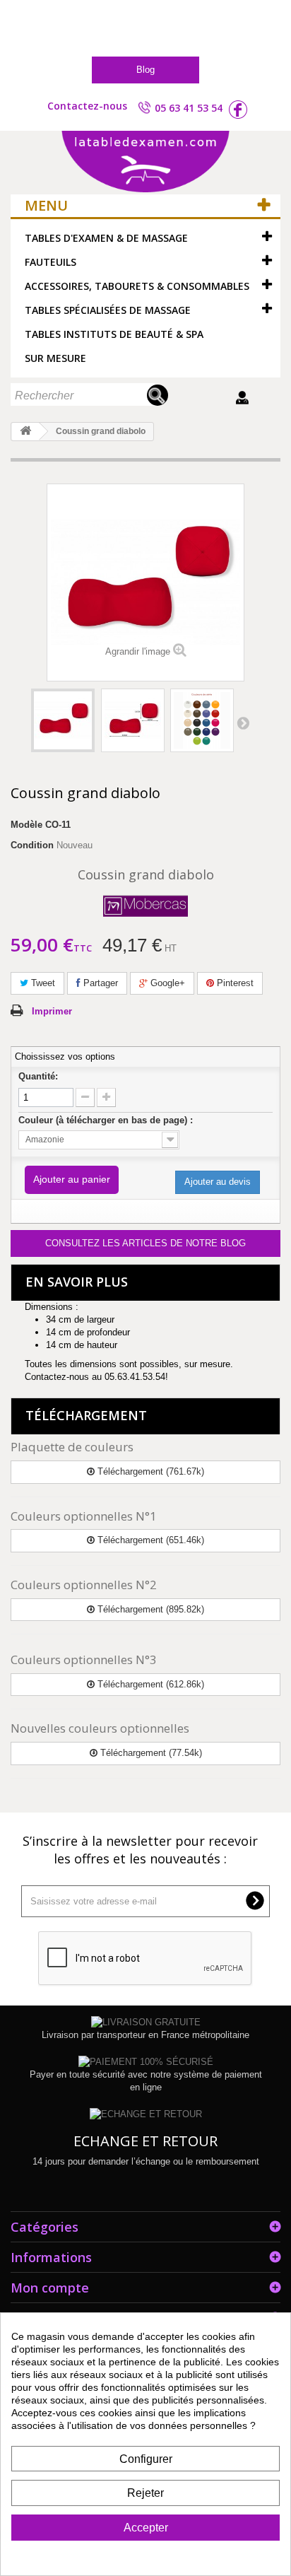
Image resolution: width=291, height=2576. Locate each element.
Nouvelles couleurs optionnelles (100, 1728)
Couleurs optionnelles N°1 (84, 1516)
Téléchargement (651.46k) (149, 1540)
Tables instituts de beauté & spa (114, 334)
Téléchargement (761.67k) (149, 1471)
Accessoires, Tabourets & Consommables (137, 286)
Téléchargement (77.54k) (150, 1753)
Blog (145, 70)
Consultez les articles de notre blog (145, 1243)
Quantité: (38, 1076)
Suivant (243, 722)
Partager (99, 983)
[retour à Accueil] (25, 432)
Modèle (26, 825)
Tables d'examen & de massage (106, 238)
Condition (32, 845)
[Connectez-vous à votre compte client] (244, 398)
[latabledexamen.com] (145, 163)
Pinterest (234, 983)
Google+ (166, 983)
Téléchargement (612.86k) (149, 1684)
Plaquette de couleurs (72, 1447)
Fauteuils (51, 262)
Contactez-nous (87, 106)
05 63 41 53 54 (189, 108)
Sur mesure (55, 358)
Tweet (42, 983)
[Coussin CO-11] (63, 720)
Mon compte (50, 2288)
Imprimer (52, 1011)
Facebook (238, 110)
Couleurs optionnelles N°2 (84, 1585)
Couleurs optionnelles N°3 (84, 1659)
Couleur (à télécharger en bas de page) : (107, 1120)
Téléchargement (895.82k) (149, 1609)
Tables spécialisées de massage (108, 310)
